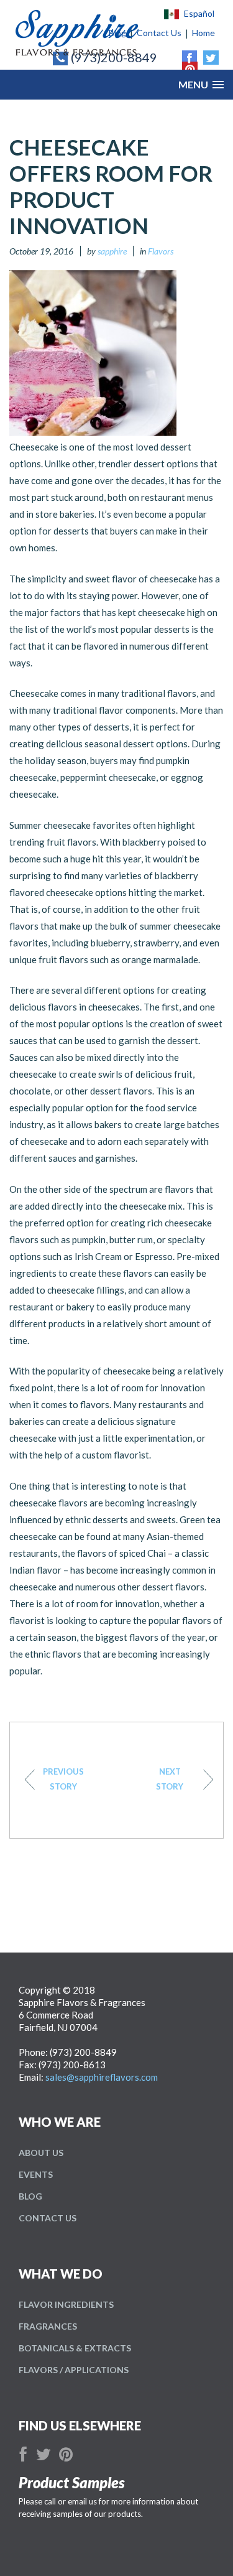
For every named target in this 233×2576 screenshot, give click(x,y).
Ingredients (66, 2304)
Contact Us (48, 2218)
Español (199, 14)
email (77, 2501)
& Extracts (75, 2348)
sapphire (112, 251)
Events (36, 2174)
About (41, 2153)
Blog (30, 2196)
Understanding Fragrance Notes (170, 1779)
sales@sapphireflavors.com (102, 2077)
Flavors (161, 251)
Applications (74, 2370)
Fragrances (48, 2326)
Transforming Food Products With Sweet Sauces (63, 1779)
